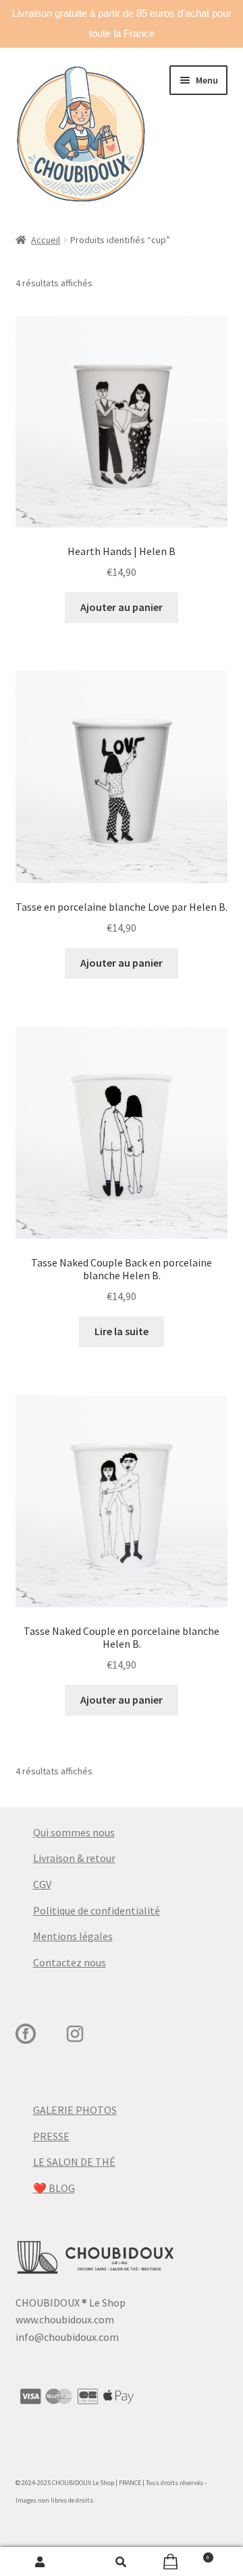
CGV (42, 1884)
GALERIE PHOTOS (75, 2110)
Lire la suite (122, 1331)
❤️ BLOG (54, 2188)
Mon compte (40, 2562)
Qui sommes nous (74, 1832)
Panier (186, 2555)
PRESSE (51, 2136)
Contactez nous (70, 1962)
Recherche (122, 2562)
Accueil (46, 240)
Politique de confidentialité (97, 1910)
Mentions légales (73, 1936)
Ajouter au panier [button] (122, 607)
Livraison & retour (74, 1858)
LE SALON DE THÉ (74, 2162)
